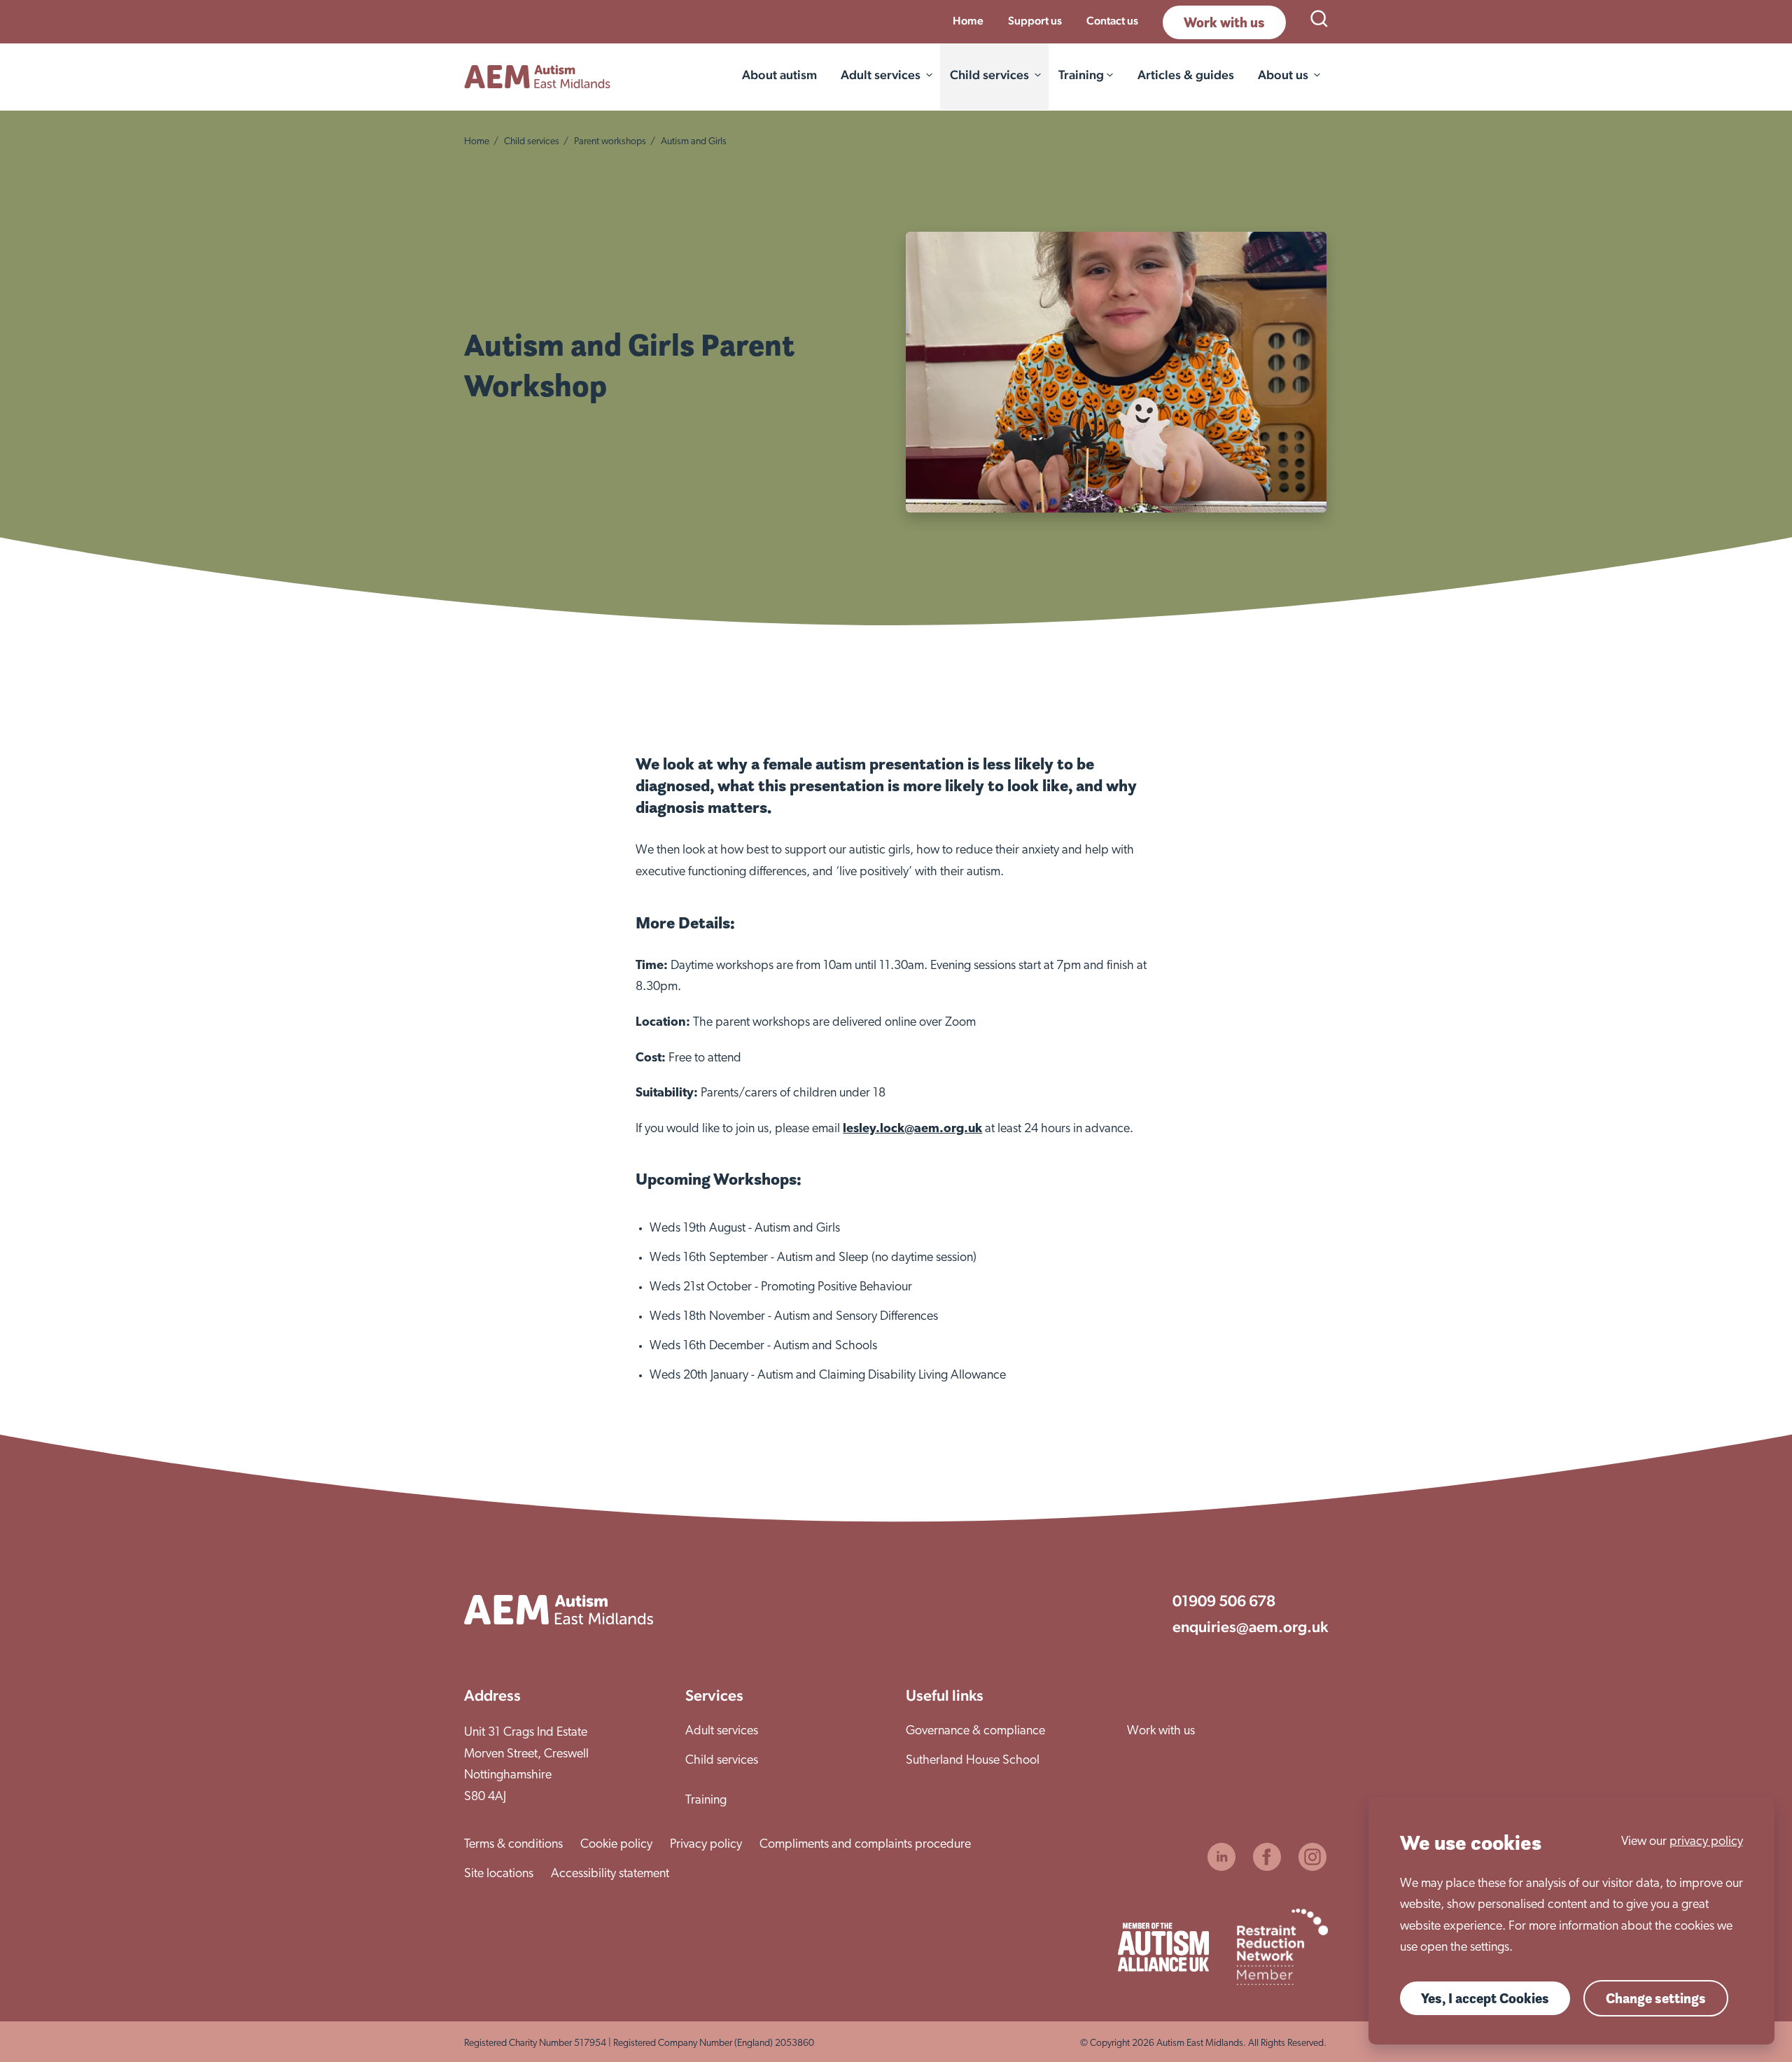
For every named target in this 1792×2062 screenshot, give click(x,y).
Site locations (499, 1874)
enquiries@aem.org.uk (1250, 1626)
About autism (779, 75)
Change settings (1656, 1998)
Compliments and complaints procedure (865, 1845)
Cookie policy (616, 1845)
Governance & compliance (975, 1732)
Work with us (1224, 22)
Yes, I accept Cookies (1485, 1998)
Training (706, 1801)
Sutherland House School (973, 1761)
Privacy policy (706, 1845)
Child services (989, 75)
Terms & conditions (513, 1845)
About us (1283, 75)
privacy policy (1706, 1842)
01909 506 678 (1224, 1601)
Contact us (1112, 21)
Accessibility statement (610, 1874)
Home (968, 21)
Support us (1035, 21)
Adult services (881, 75)
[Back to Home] (537, 77)
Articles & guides (1186, 75)
